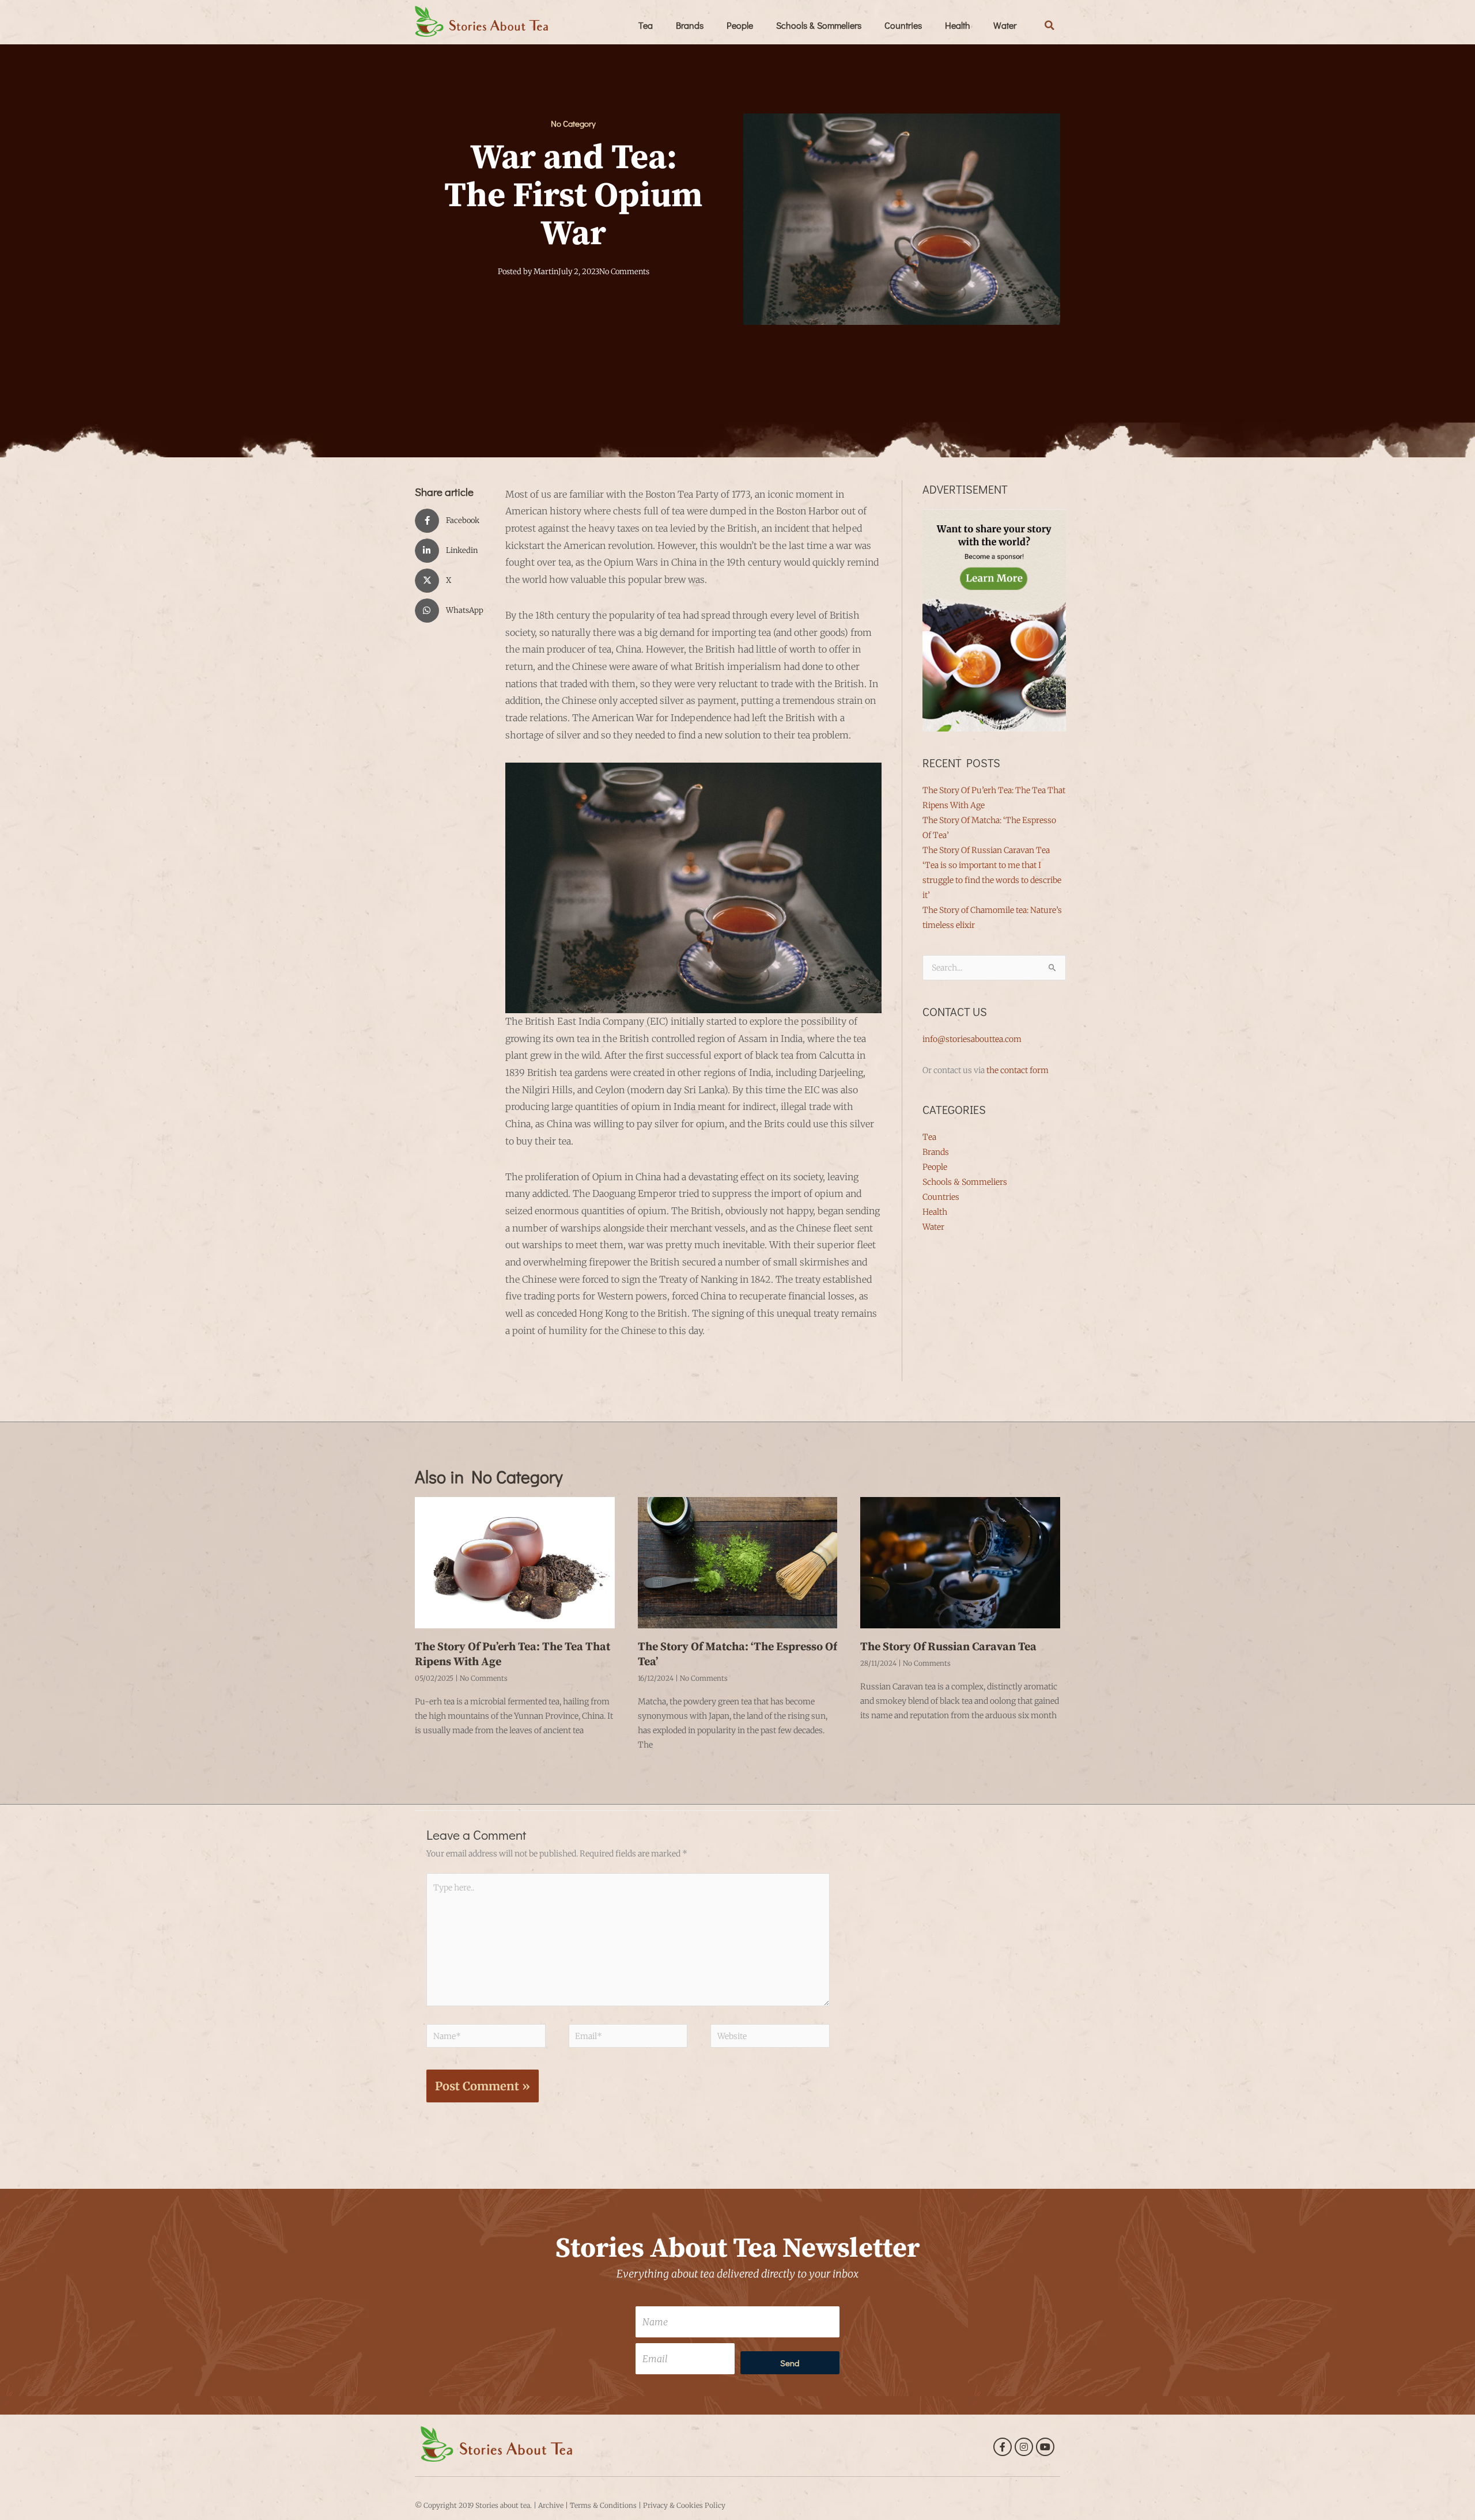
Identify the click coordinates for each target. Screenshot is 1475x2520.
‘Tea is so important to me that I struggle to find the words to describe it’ (992, 880)
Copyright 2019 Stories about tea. (478, 2505)
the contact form (1018, 1070)
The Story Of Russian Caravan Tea (986, 850)
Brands (690, 25)
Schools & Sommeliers (819, 25)
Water (1005, 25)
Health (958, 25)
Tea (646, 25)
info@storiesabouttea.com (972, 1039)
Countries (903, 25)
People (740, 25)
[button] (1050, 25)
